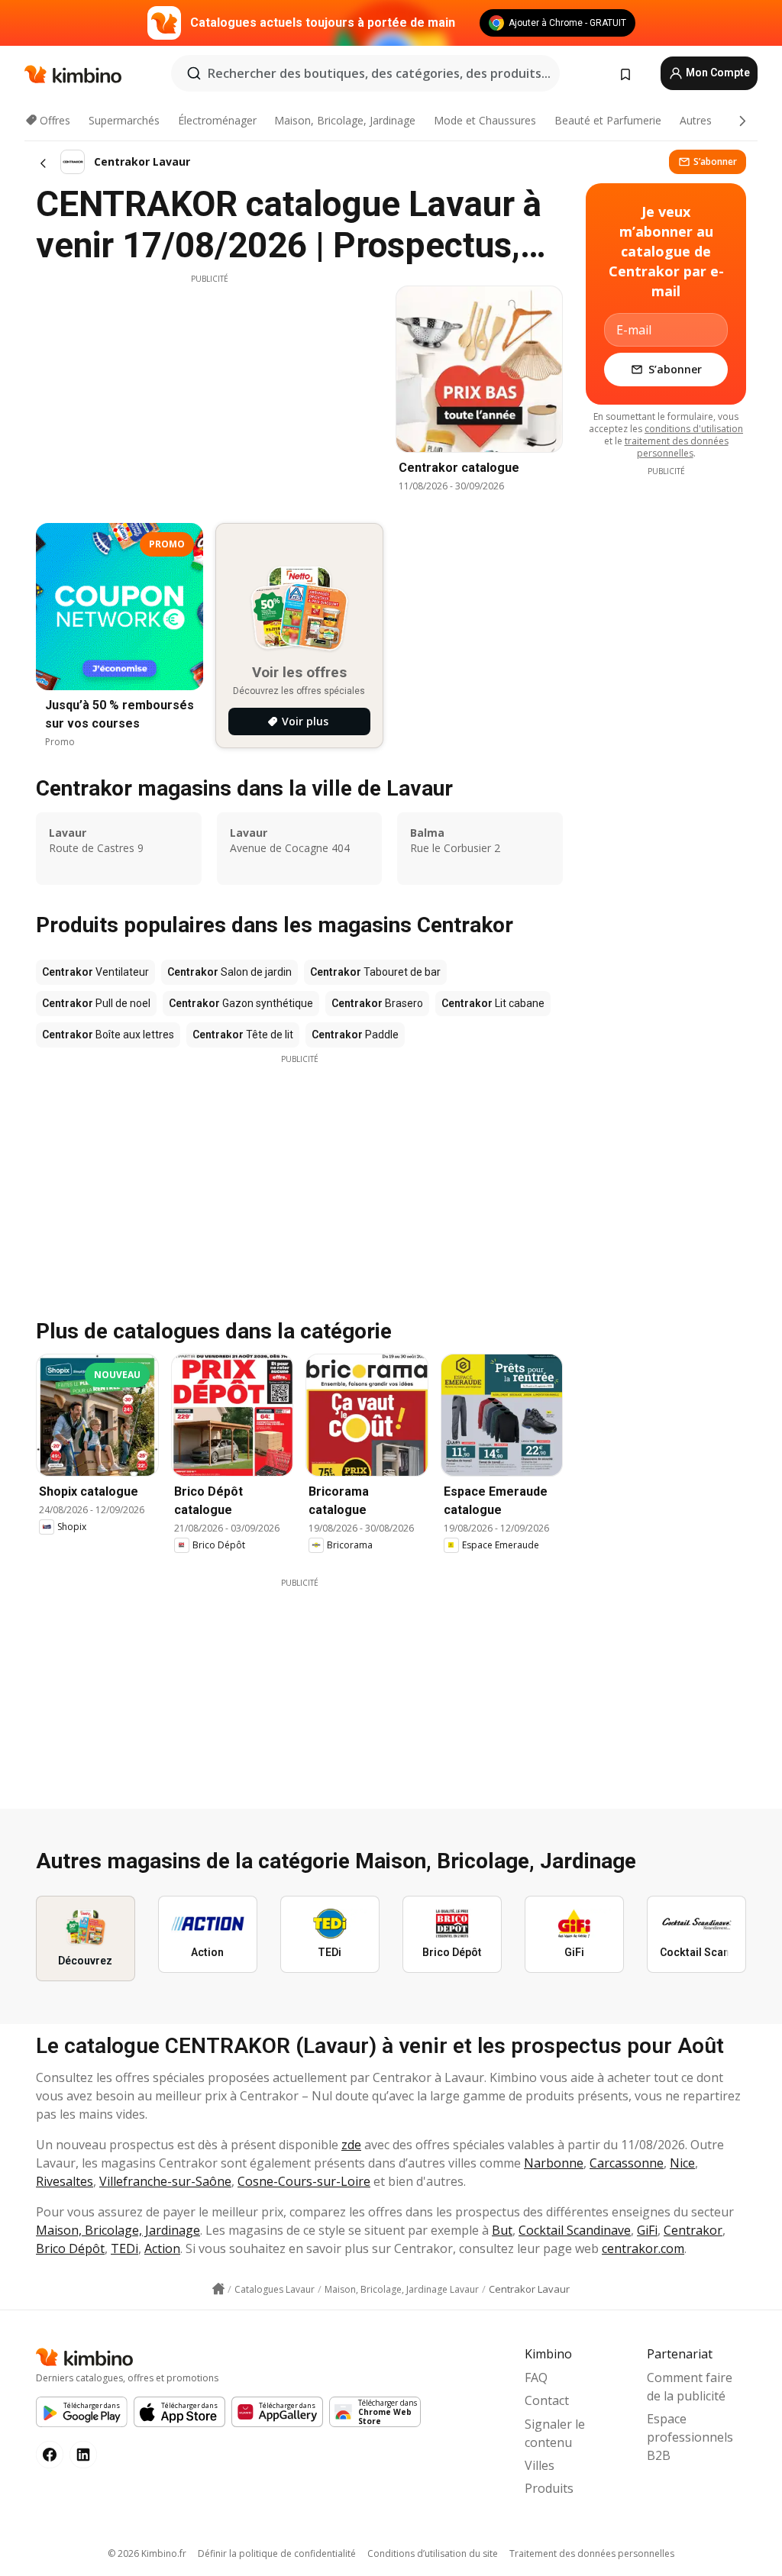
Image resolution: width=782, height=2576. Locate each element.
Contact (547, 2400)
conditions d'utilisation (694, 429)
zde (351, 2145)
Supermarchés (124, 120)
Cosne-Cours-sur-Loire (304, 2181)
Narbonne (554, 2163)
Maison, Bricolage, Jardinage (345, 120)
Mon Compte (717, 73)
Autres (696, 120)
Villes (540, 2465)
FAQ (536, 2377)
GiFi (647, 2230)
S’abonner (715, 161)
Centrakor (693, 2230)
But (502, 2230)
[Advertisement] (209, 392)
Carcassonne (627, 2163)
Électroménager (217, 120)
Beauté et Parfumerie (608, 120)
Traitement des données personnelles (592, 2553)
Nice (682, 2163)
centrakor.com (643, 2248)
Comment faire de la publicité (690, 2387)
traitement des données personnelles (677, 447)
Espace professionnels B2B (690, 2437)
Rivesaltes (65, 2181)
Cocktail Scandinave (575, 2230)
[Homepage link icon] (218, 2289)
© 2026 (147, 2553)
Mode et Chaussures (485, 120)
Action (162, 2248)
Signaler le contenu (555, 2433)
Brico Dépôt (70, 2248)
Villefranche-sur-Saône (165, 2181)
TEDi (124, 2248)
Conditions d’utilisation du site (433, 2553)
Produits (549, 2488)
